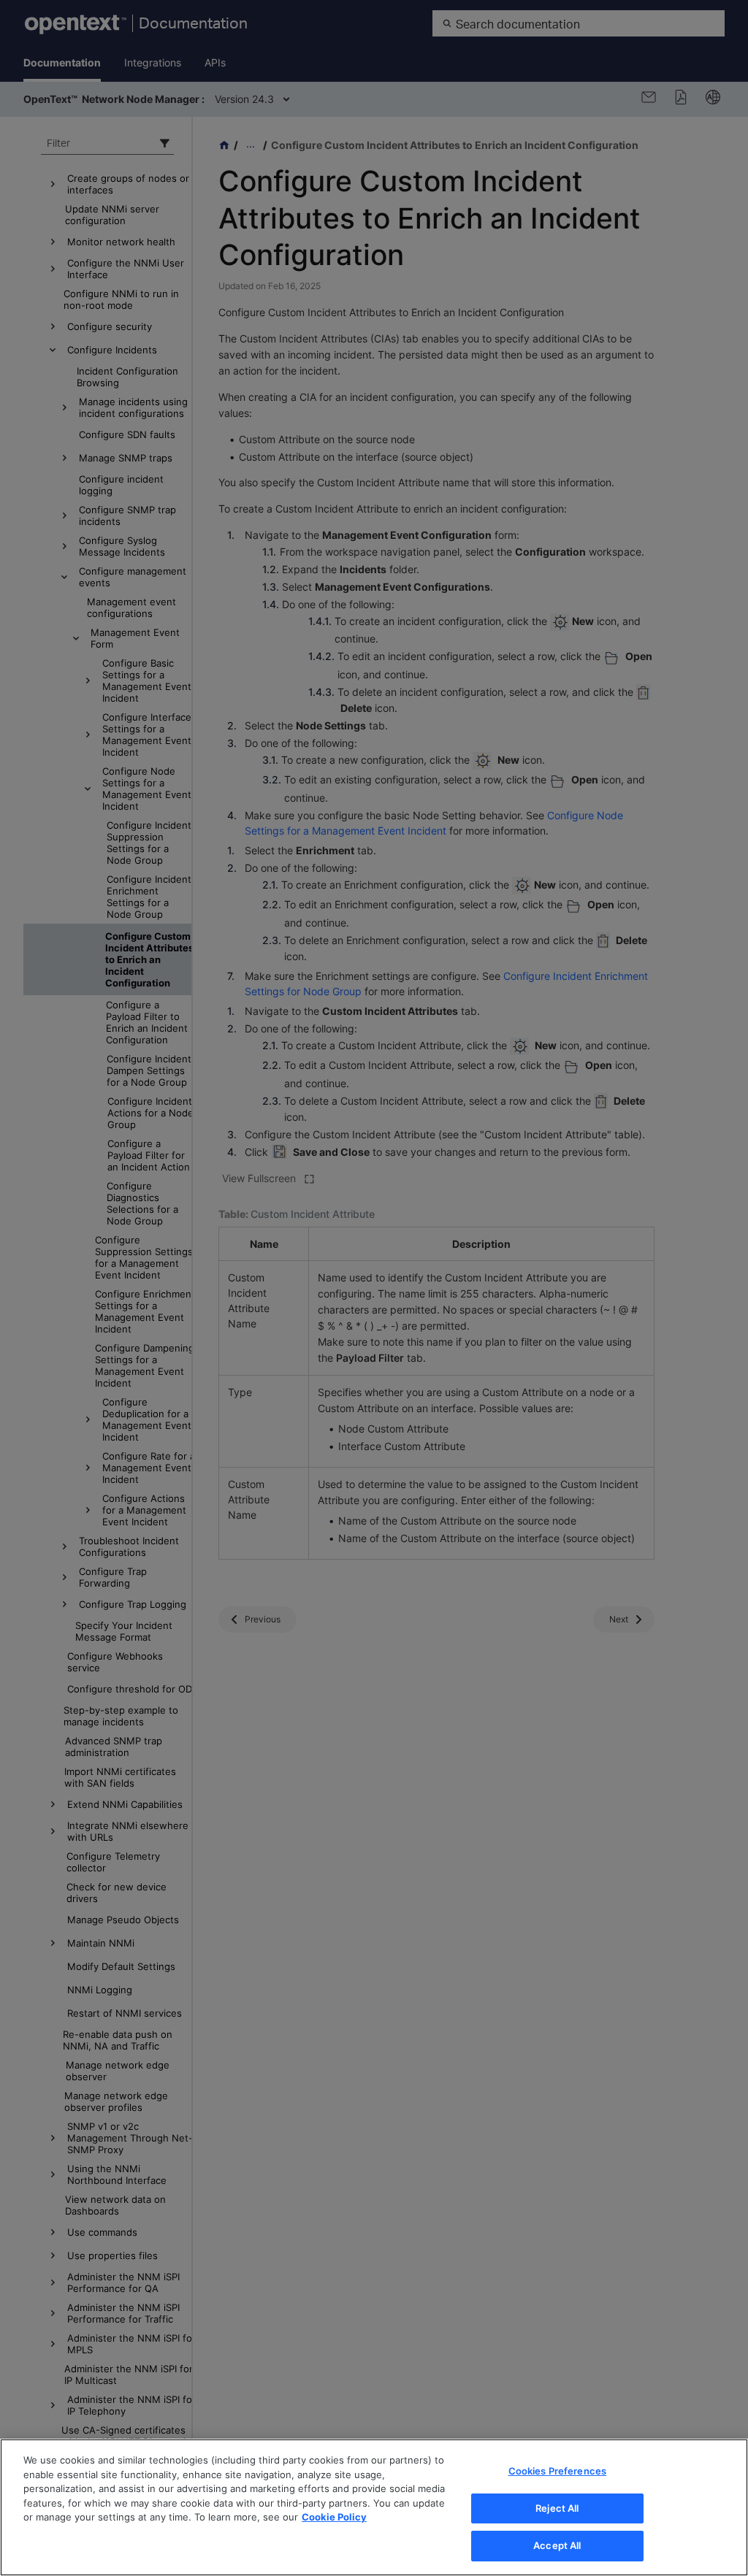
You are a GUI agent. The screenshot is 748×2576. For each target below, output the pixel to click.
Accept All (557, 2545)
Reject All (557, 2508)
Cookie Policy (334, 2517)
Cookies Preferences (557, 2471)
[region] (374, 2507)
